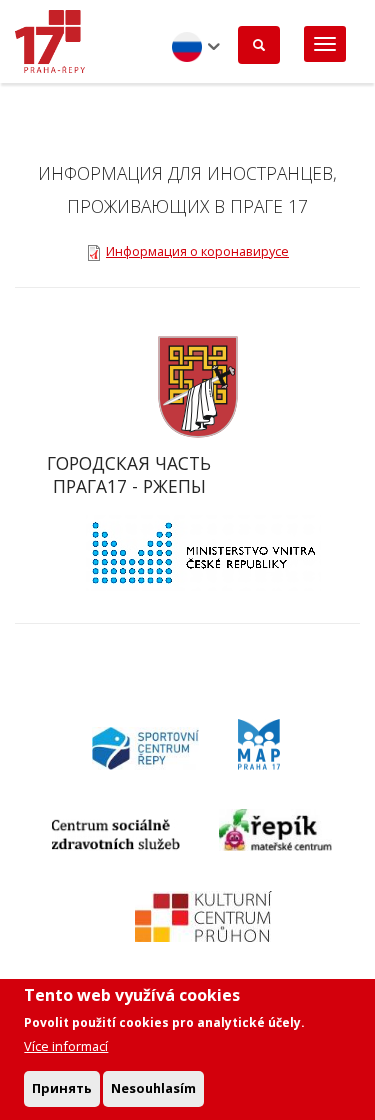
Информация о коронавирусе (197, 251)
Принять (62, 1088)
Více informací (66, 1046)
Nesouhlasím (153, 1088)
